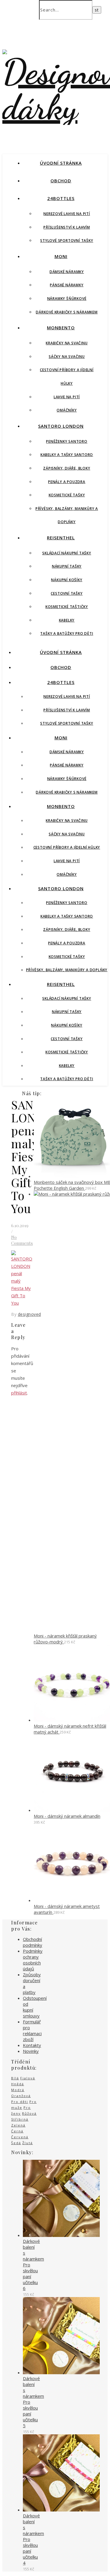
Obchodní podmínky (33, 1942)
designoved (29, 1314)
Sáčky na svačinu (67, 357)
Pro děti (20, 2102)
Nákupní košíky (67, 580)
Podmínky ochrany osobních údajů (33, 1960)
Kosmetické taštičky (67, 607)
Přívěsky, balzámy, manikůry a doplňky (67, 970)
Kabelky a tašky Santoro (67, 455)
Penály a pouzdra (67, 482)
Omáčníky (67, 410)
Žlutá (28, 2143)
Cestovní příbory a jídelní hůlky (67, 847)
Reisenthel (61, 538)
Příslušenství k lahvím (67, 227)
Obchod (61, 181)
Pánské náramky (67, 285)
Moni (61, 256)
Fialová (28, 2078)
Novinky (31, 2051)
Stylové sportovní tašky (67, 241)
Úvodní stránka (61, 163)
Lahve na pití (67, 397)
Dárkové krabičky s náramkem (67, 312)
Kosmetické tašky (67, 495)
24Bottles (61, 198)
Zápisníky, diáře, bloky (67, 468)
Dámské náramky (67, 272)
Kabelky (67, 620)
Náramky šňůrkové (67, 299)
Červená (20, 2137)
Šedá (16, 2143)
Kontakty (32, 2045)
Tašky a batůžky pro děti (67, 633)
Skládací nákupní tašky (67, 553)
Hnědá (18, 2084)
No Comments (22, 1240)
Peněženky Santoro (67, 441)
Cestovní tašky (67, 593)
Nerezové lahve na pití (67, 214)
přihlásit (19, 1393)
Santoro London (61, 426)
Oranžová (21, 2096)
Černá (17, 2131)
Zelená (18, 2125)
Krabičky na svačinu (67, 343)
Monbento (61, 328)
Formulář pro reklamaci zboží (32, 2030)
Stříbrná (20, 2119)
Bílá (15, 2078)
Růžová (29, 2113)
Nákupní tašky (67, 566)
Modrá (18, 2090)
